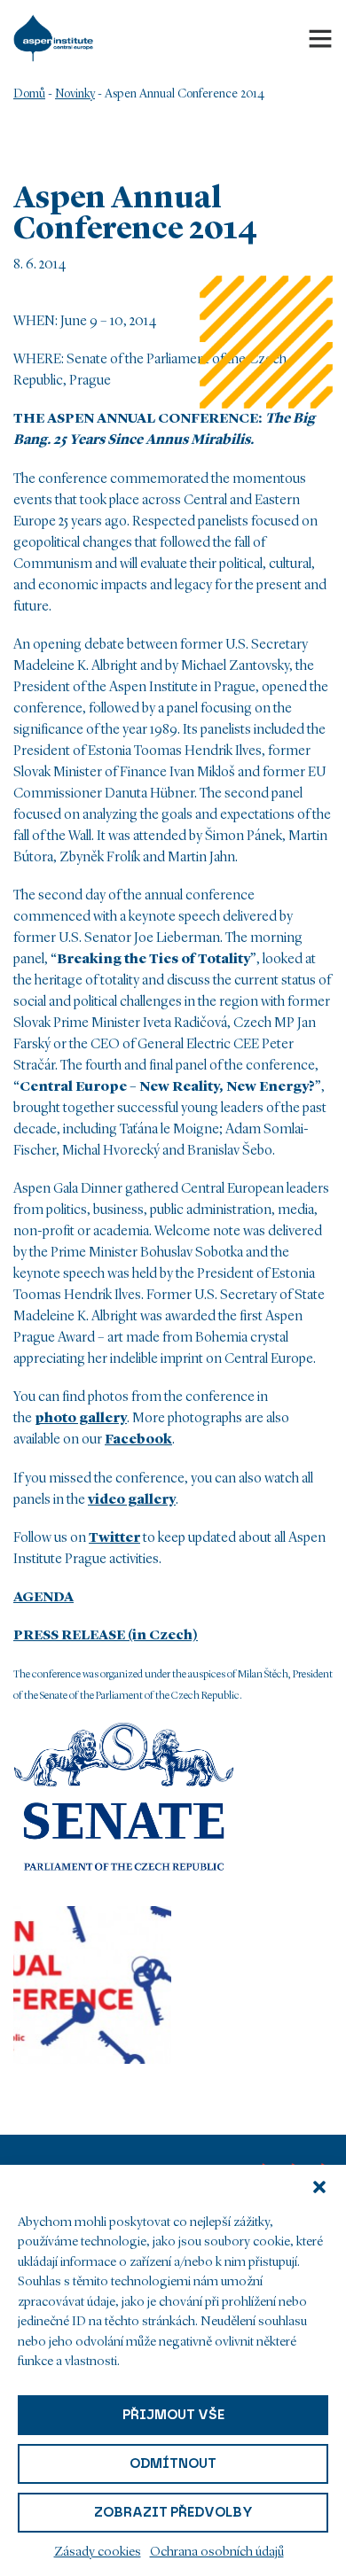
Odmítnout (173, 2463)
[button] (319, 2187)
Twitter (114, 1538)
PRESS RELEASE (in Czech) (106, 1636)
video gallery (132, 1500)
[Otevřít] (320, 38)
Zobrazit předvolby (173, 2512)
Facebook (138, 1440)
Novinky (75, 94)
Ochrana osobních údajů (217, 2553)
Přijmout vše (173, 2415)
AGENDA (43, 1598)
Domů (29, 94)
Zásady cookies (98, 2553)
